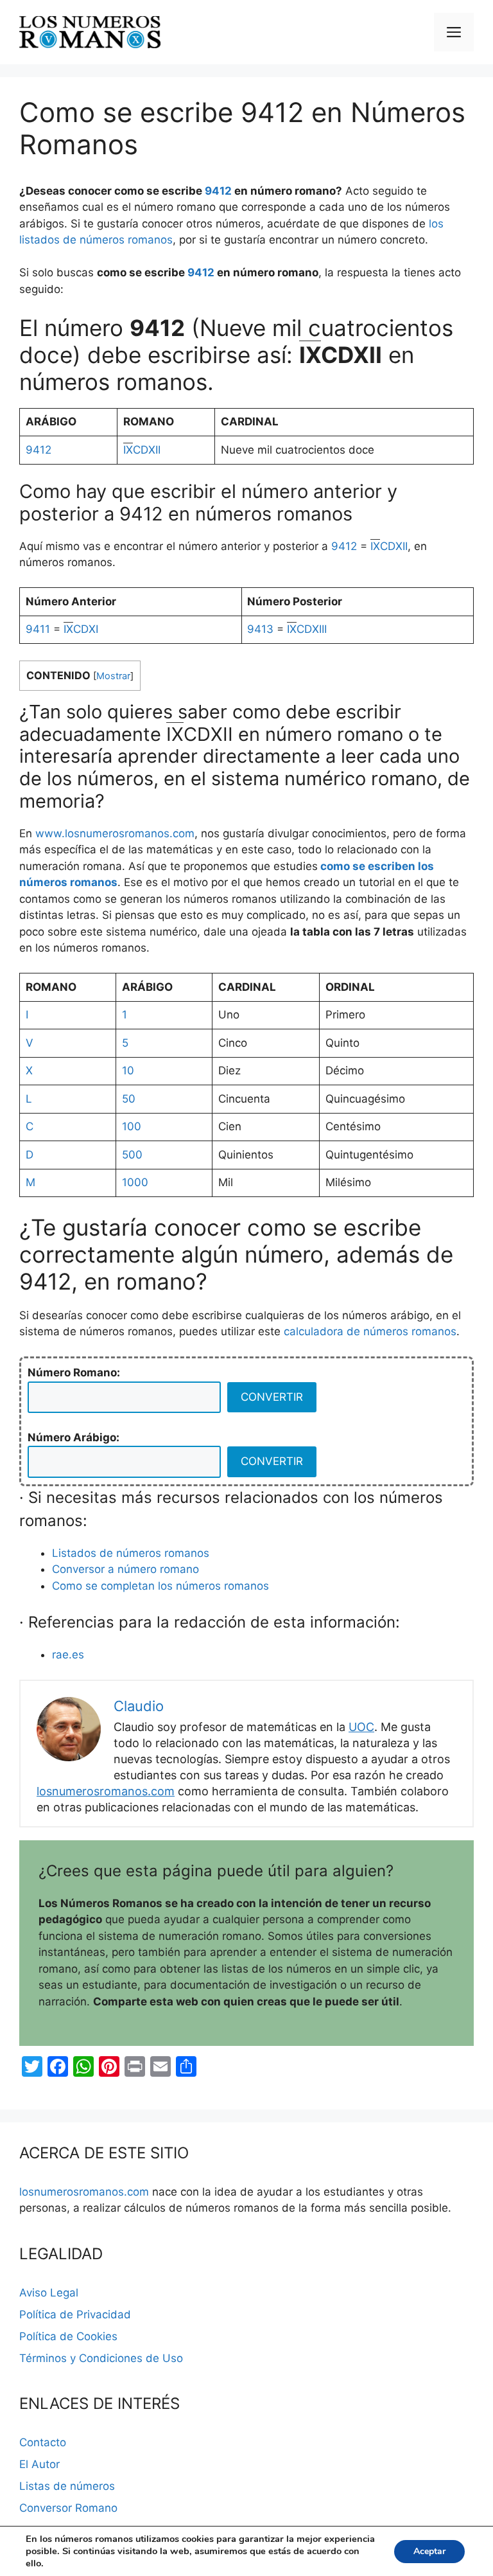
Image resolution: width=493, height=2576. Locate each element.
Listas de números (67, 2486)
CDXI (81, 629)
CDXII (142, 450)
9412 (218, 191)
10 (128, 1070)
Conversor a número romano (125, 1569)
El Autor (39, 2464)
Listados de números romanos (131, 1553)
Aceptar (429, 2551)
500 (132, 1155)
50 (129, 1099)
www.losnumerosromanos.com (115, 833)
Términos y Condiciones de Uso (101, 2358)
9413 (260, 629)
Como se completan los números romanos (160, 1586)
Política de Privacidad (75, 2314)
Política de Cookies (68, 2336)
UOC (361, 1727)
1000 (135, 1182)
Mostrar (113, 676)
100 (132, 1126)
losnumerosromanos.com (106, 1791)
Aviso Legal (49, 2293)
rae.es (68, 1655)
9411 (38, 629)
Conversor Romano (68, 2508)
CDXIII (307, 629)
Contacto (43, 2442)
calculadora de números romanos (370, 1331)
